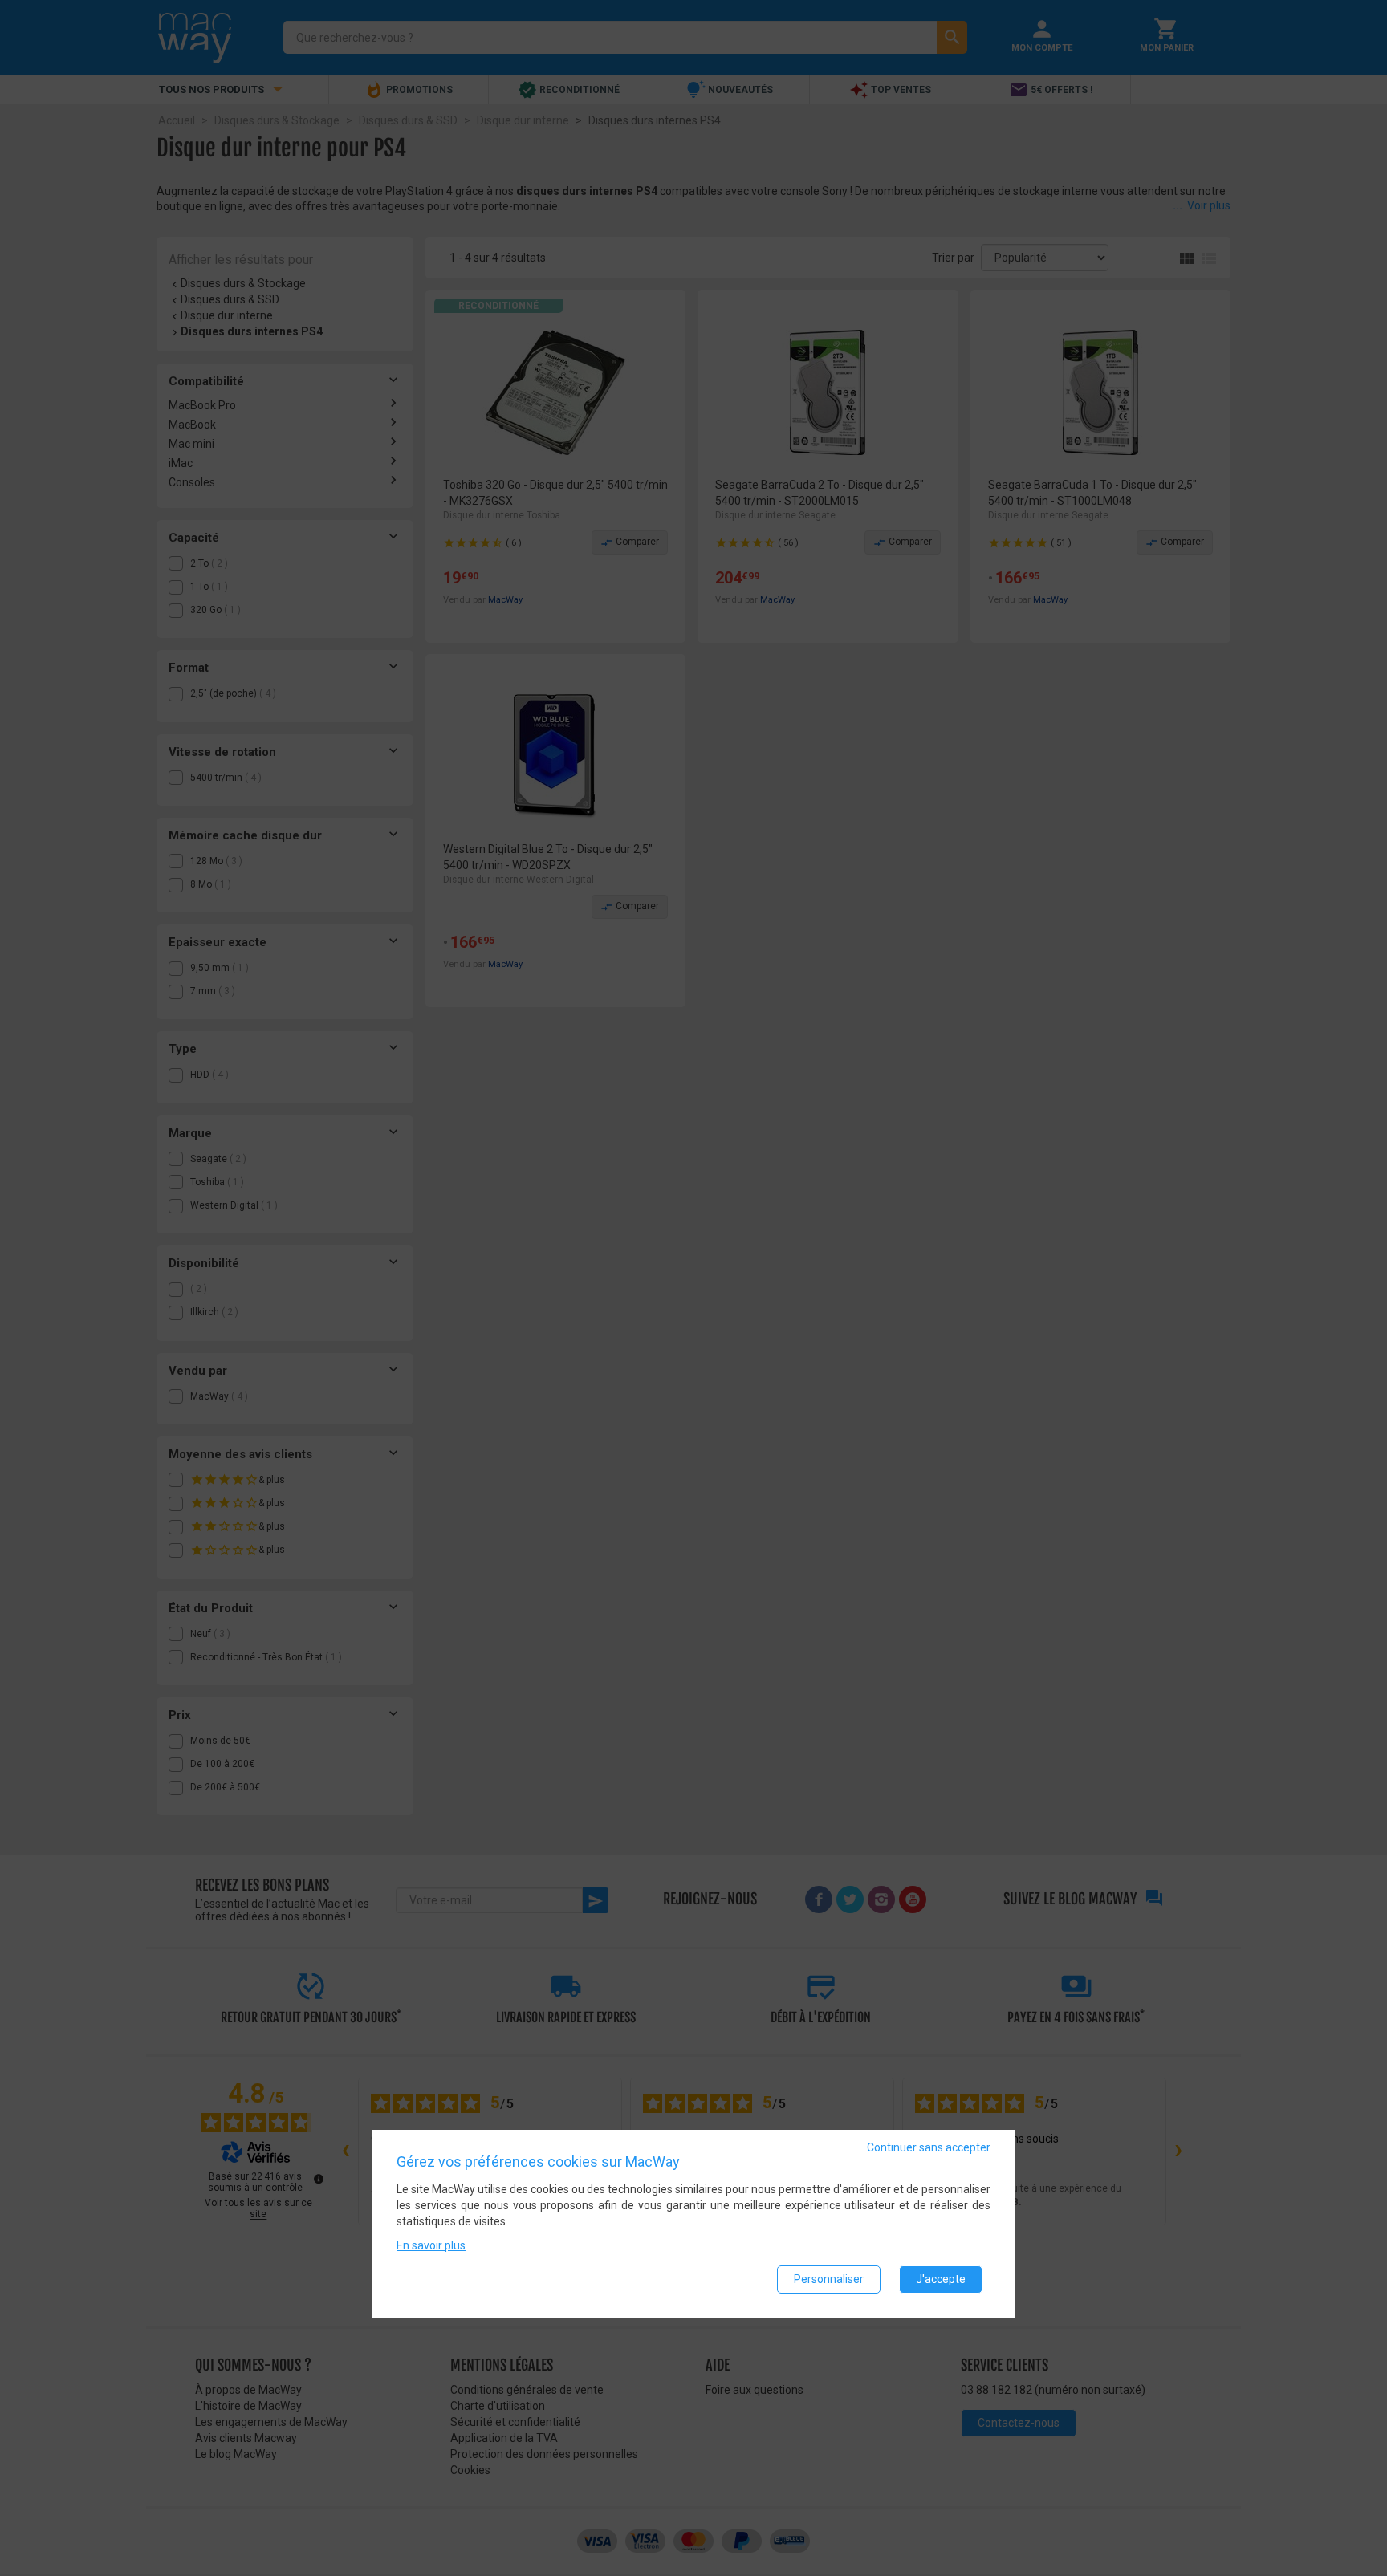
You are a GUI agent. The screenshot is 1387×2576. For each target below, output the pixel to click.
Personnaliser (829, 2280)
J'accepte (941, 2280)
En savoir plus (431, 2246)
